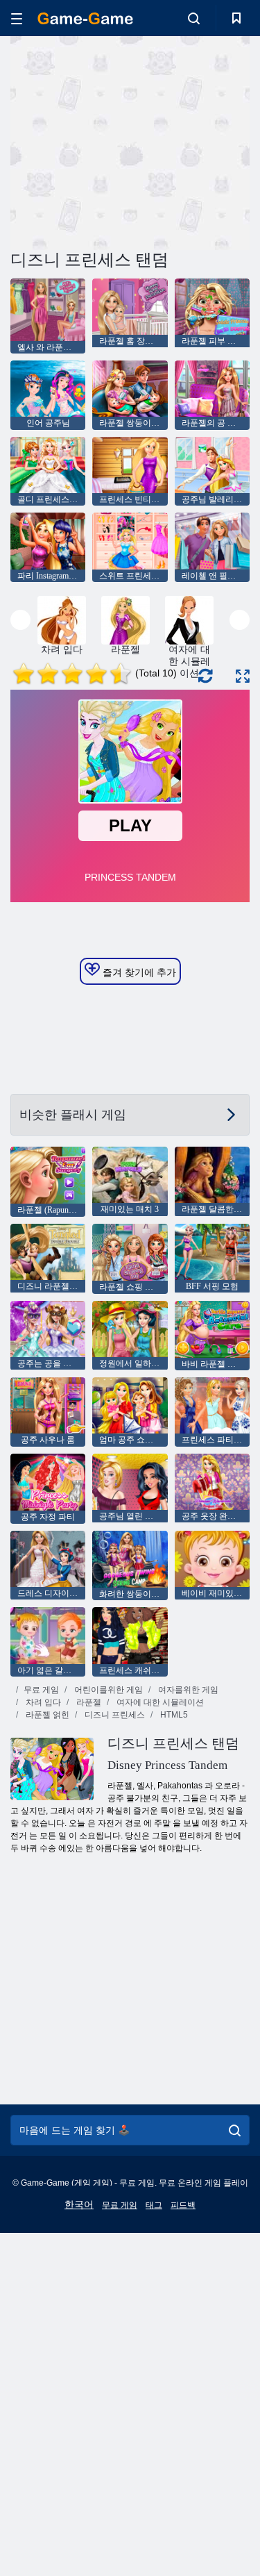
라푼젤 (88, 1702)
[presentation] (20, 620)
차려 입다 (42, 1702)
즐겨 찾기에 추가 (138, 972)
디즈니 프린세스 (114, 1715)
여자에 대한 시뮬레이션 (159, 1702)
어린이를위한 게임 (107, 1690)
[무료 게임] (85, 18)
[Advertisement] (128, 141)
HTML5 (173, 1715)
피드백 (183, 2205)
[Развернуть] (243, 676)
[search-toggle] (194, 18)
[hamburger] (17, 18)
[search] (235, 2130)
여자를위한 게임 (187, 1690)
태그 (154, 2205)
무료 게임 (41, 1690)
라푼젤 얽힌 (46, 1715)
